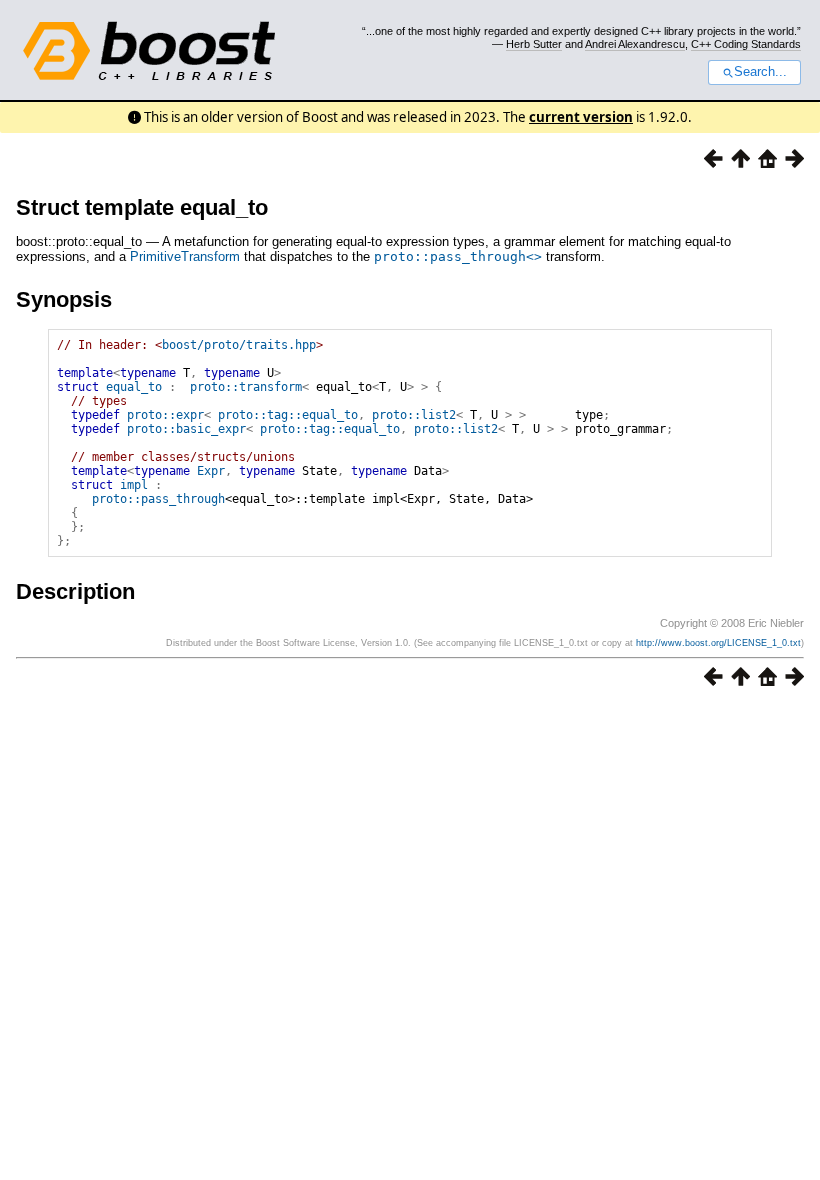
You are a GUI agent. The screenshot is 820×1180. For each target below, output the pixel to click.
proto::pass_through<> (458, 256)
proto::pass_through (158, 499)
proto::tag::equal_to (288, 415)
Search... (760, 72)
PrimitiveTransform (185, 256)
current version (581, 117)
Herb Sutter (534, 44)
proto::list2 (414, 415)
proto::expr (165, 415)
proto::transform (246, 387)
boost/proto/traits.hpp (239, 345)
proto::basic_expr (186, 429)
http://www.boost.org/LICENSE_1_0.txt (718, 643)
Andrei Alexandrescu (635, 44)
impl (134, 485)
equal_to (134, 387)
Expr (211, 471)
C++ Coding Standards (746, 44)
